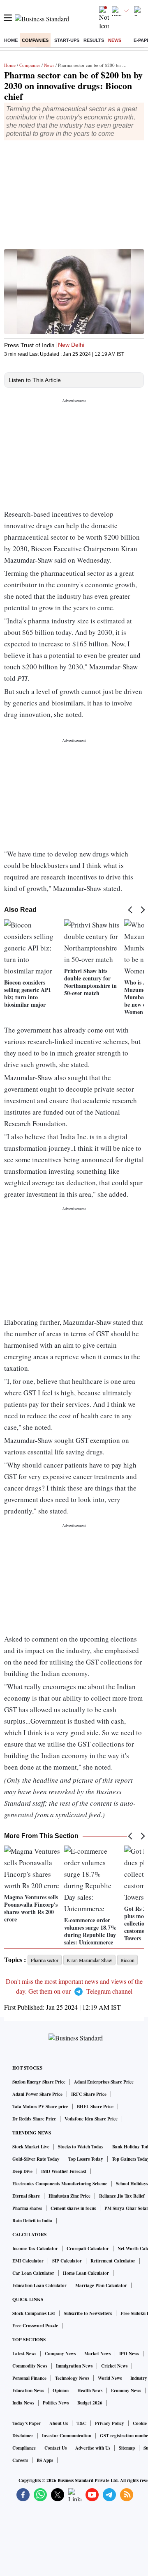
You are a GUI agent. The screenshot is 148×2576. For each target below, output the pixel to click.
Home (11, 40)
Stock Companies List (34, 2313)
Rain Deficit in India (32, 2221)
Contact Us (55, 2448)
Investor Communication (67, 2436)
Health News (90, 2391)
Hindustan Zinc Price (69, 2196)
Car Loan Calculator (33, 2273)
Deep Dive (22, 2171)
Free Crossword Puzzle (35, 2326)
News (115, 40)
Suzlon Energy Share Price (39, 2082)
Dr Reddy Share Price (34, 2119)
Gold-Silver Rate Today (36, 2159)
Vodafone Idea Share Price (91, 2119)
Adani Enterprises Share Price (104, 2082)
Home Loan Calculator (86, 2273)
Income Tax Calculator (35, 2249)
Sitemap (127, 2448)
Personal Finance (29, 2378)
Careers (20, 2460)
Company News (60, 2354)
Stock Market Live (31, 2147)
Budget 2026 (90, 2403)
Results (94, 40)
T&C (81, 2423)
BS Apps (45, 2460)
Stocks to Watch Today (81, 2147)
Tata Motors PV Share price (40, 2107)
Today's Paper (27, 2423)
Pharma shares (27, 2208)
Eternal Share (26, 2196)
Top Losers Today (86, 2159)
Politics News (56, 2403)
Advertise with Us (93, 2448)
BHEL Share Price (95, 2107)
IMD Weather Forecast (64, 2171)
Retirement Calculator (113, 2261)
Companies (35, 40)
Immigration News (74, 2366)
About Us (59, 2423)
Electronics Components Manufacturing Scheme (60, 2184)
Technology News (72, 2378)
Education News (28, 2391)
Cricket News (114, 2366)
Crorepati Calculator (88, 2249)
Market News (97, 2354)
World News (110, 2378)
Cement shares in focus (73, 2208)
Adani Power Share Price (37, 2094)
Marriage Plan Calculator (101, 2285)
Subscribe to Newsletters (88, 2313)
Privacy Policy (110, 2423)
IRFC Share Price (89, 2094)
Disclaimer (23, 2436)
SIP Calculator (67, 2261)
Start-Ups (67, 40)
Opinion (61, 2391)
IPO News (129, 2354)
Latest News (24, 2354)
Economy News (126, 2391)
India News (23, 2403)
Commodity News (30, 2366)
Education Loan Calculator (39, 2285)
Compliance (24, 2448)
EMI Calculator (28, 2261)
